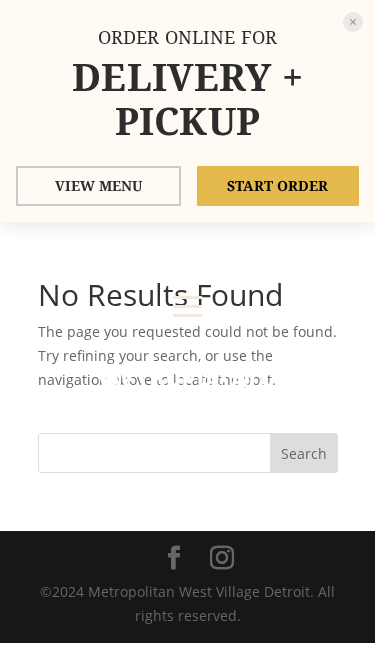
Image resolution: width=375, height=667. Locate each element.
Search (304, 453)
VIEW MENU (98, 185)
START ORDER (277, 185)
